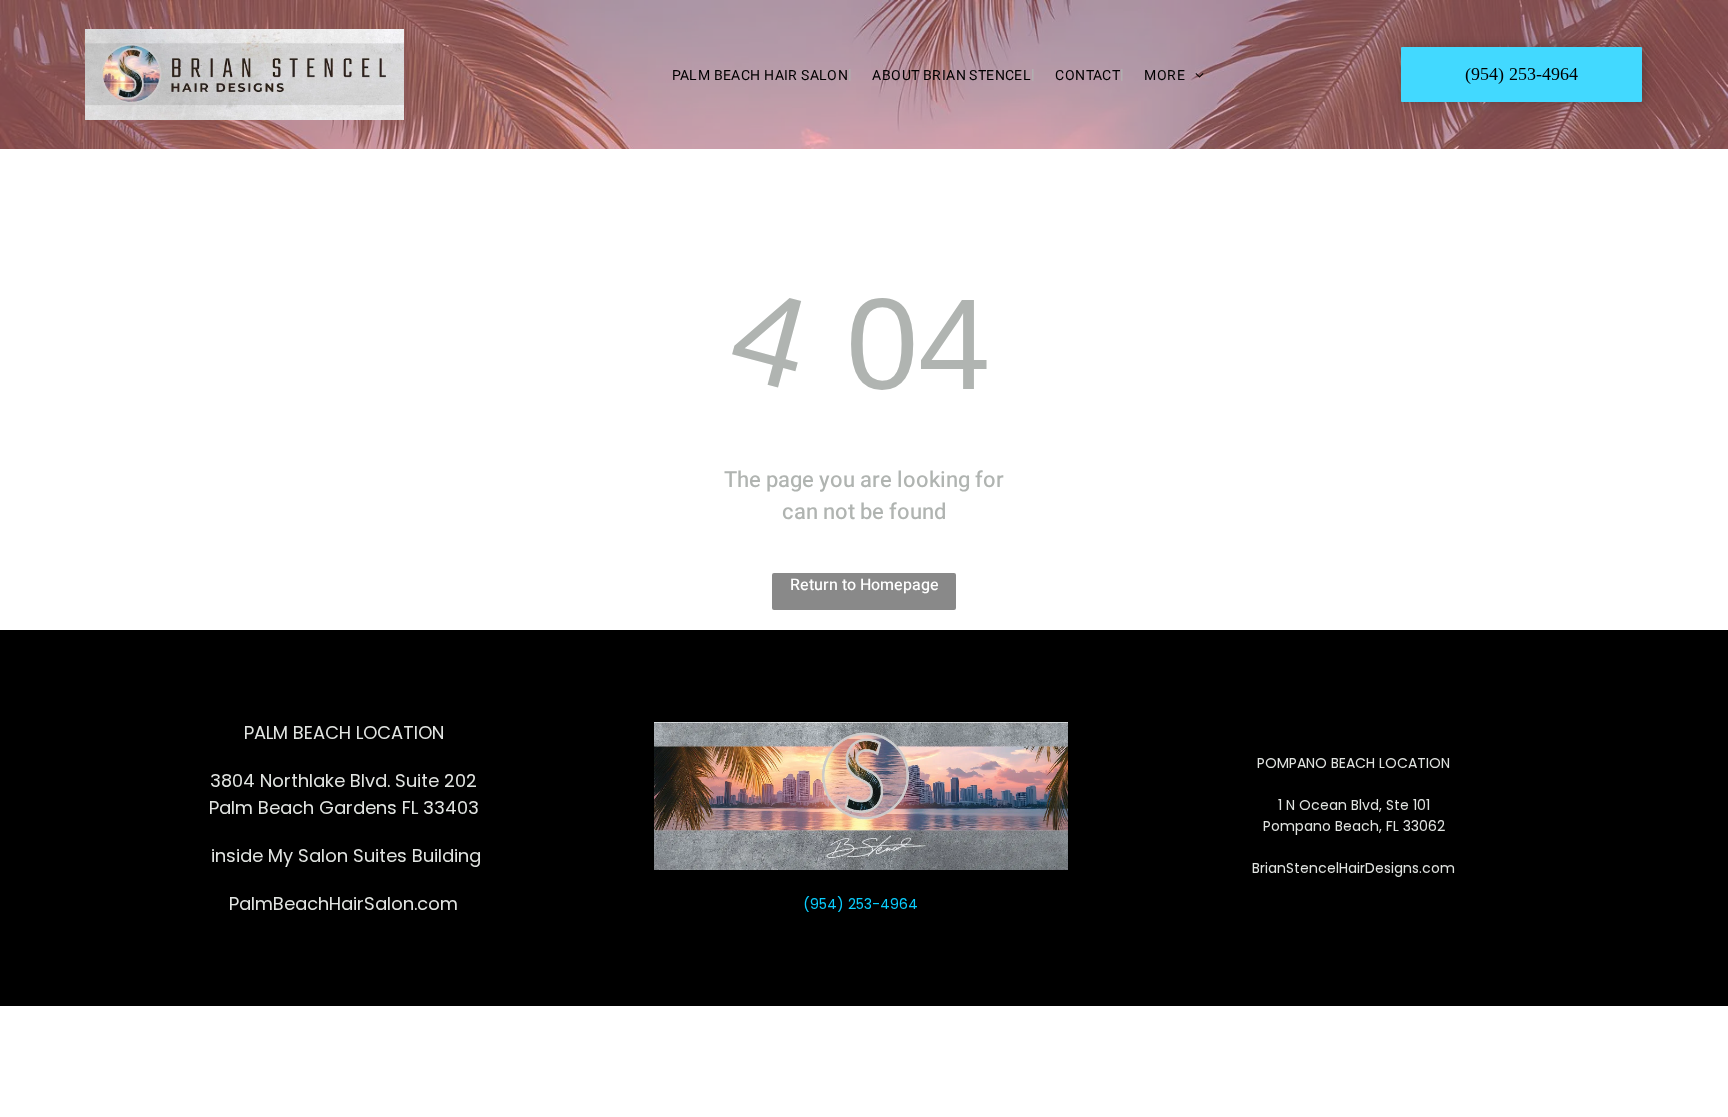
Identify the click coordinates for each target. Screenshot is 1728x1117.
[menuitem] (752, 74)
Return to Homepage (864, 585)
